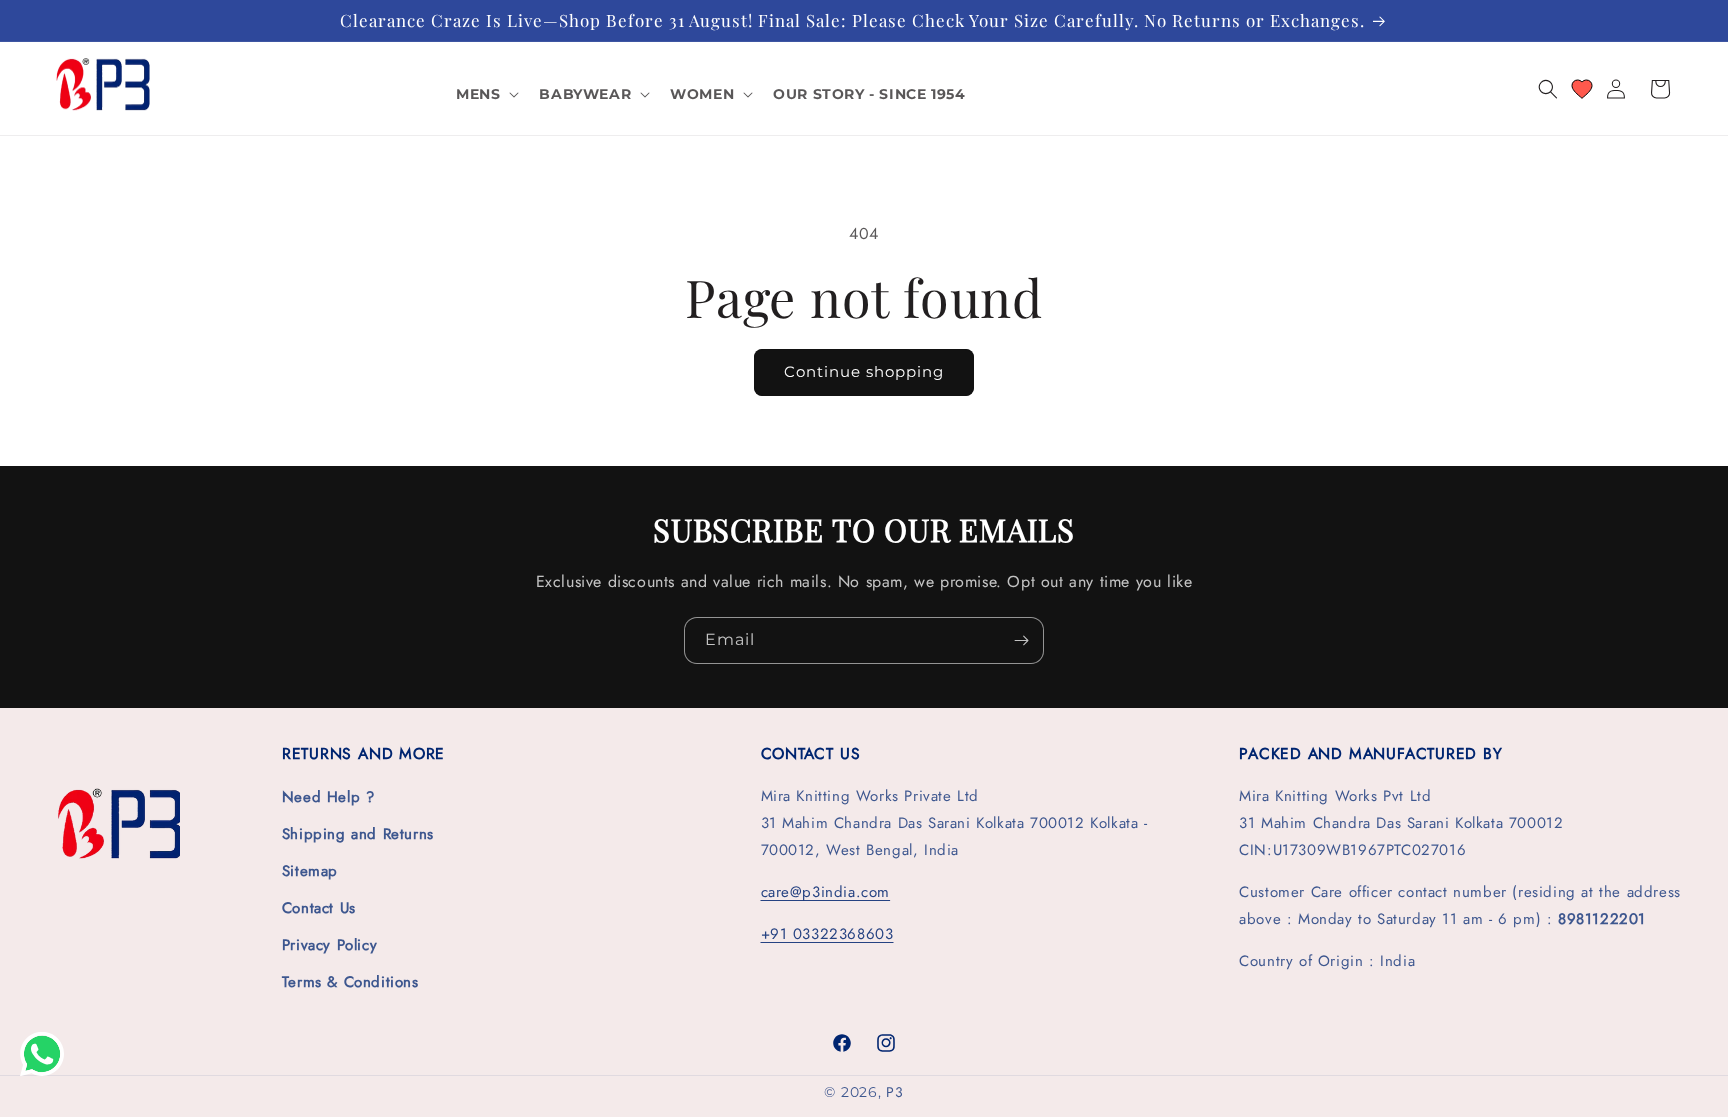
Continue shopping (864, 371)
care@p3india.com (826, 892)
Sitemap (310, 871)
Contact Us (319, 908)
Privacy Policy (329, 945)
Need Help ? (328, 797)
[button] (485, 94)
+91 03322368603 (827, 934)
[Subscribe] (1021, 640)
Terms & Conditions (350, 982)
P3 (894, 1092)
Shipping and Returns (358, 834)
